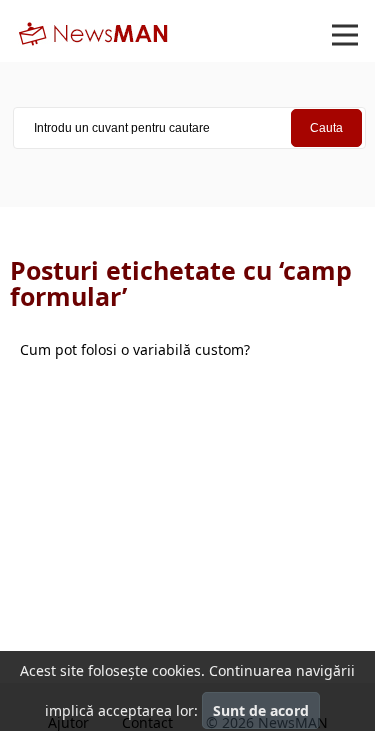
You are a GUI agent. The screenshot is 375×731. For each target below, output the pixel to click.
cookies (176, 670)
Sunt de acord (261, 710)
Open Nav (345, 35)
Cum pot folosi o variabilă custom (135, 349)
